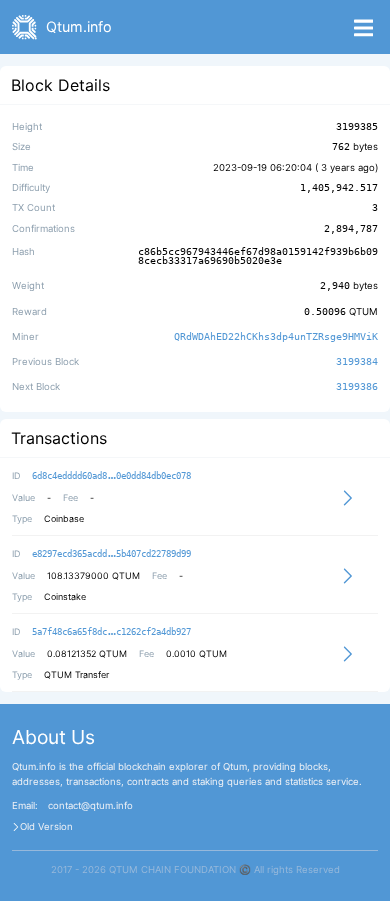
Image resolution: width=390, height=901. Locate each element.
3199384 (357, 361)
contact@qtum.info (90, 806)
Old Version (46, 827)
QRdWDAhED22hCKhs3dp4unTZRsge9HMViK (276, 336)
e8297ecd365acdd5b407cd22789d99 (111, 554)
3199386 (357, 387)
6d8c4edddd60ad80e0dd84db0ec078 (111, 476)
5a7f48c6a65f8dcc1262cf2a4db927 (111, 632)
